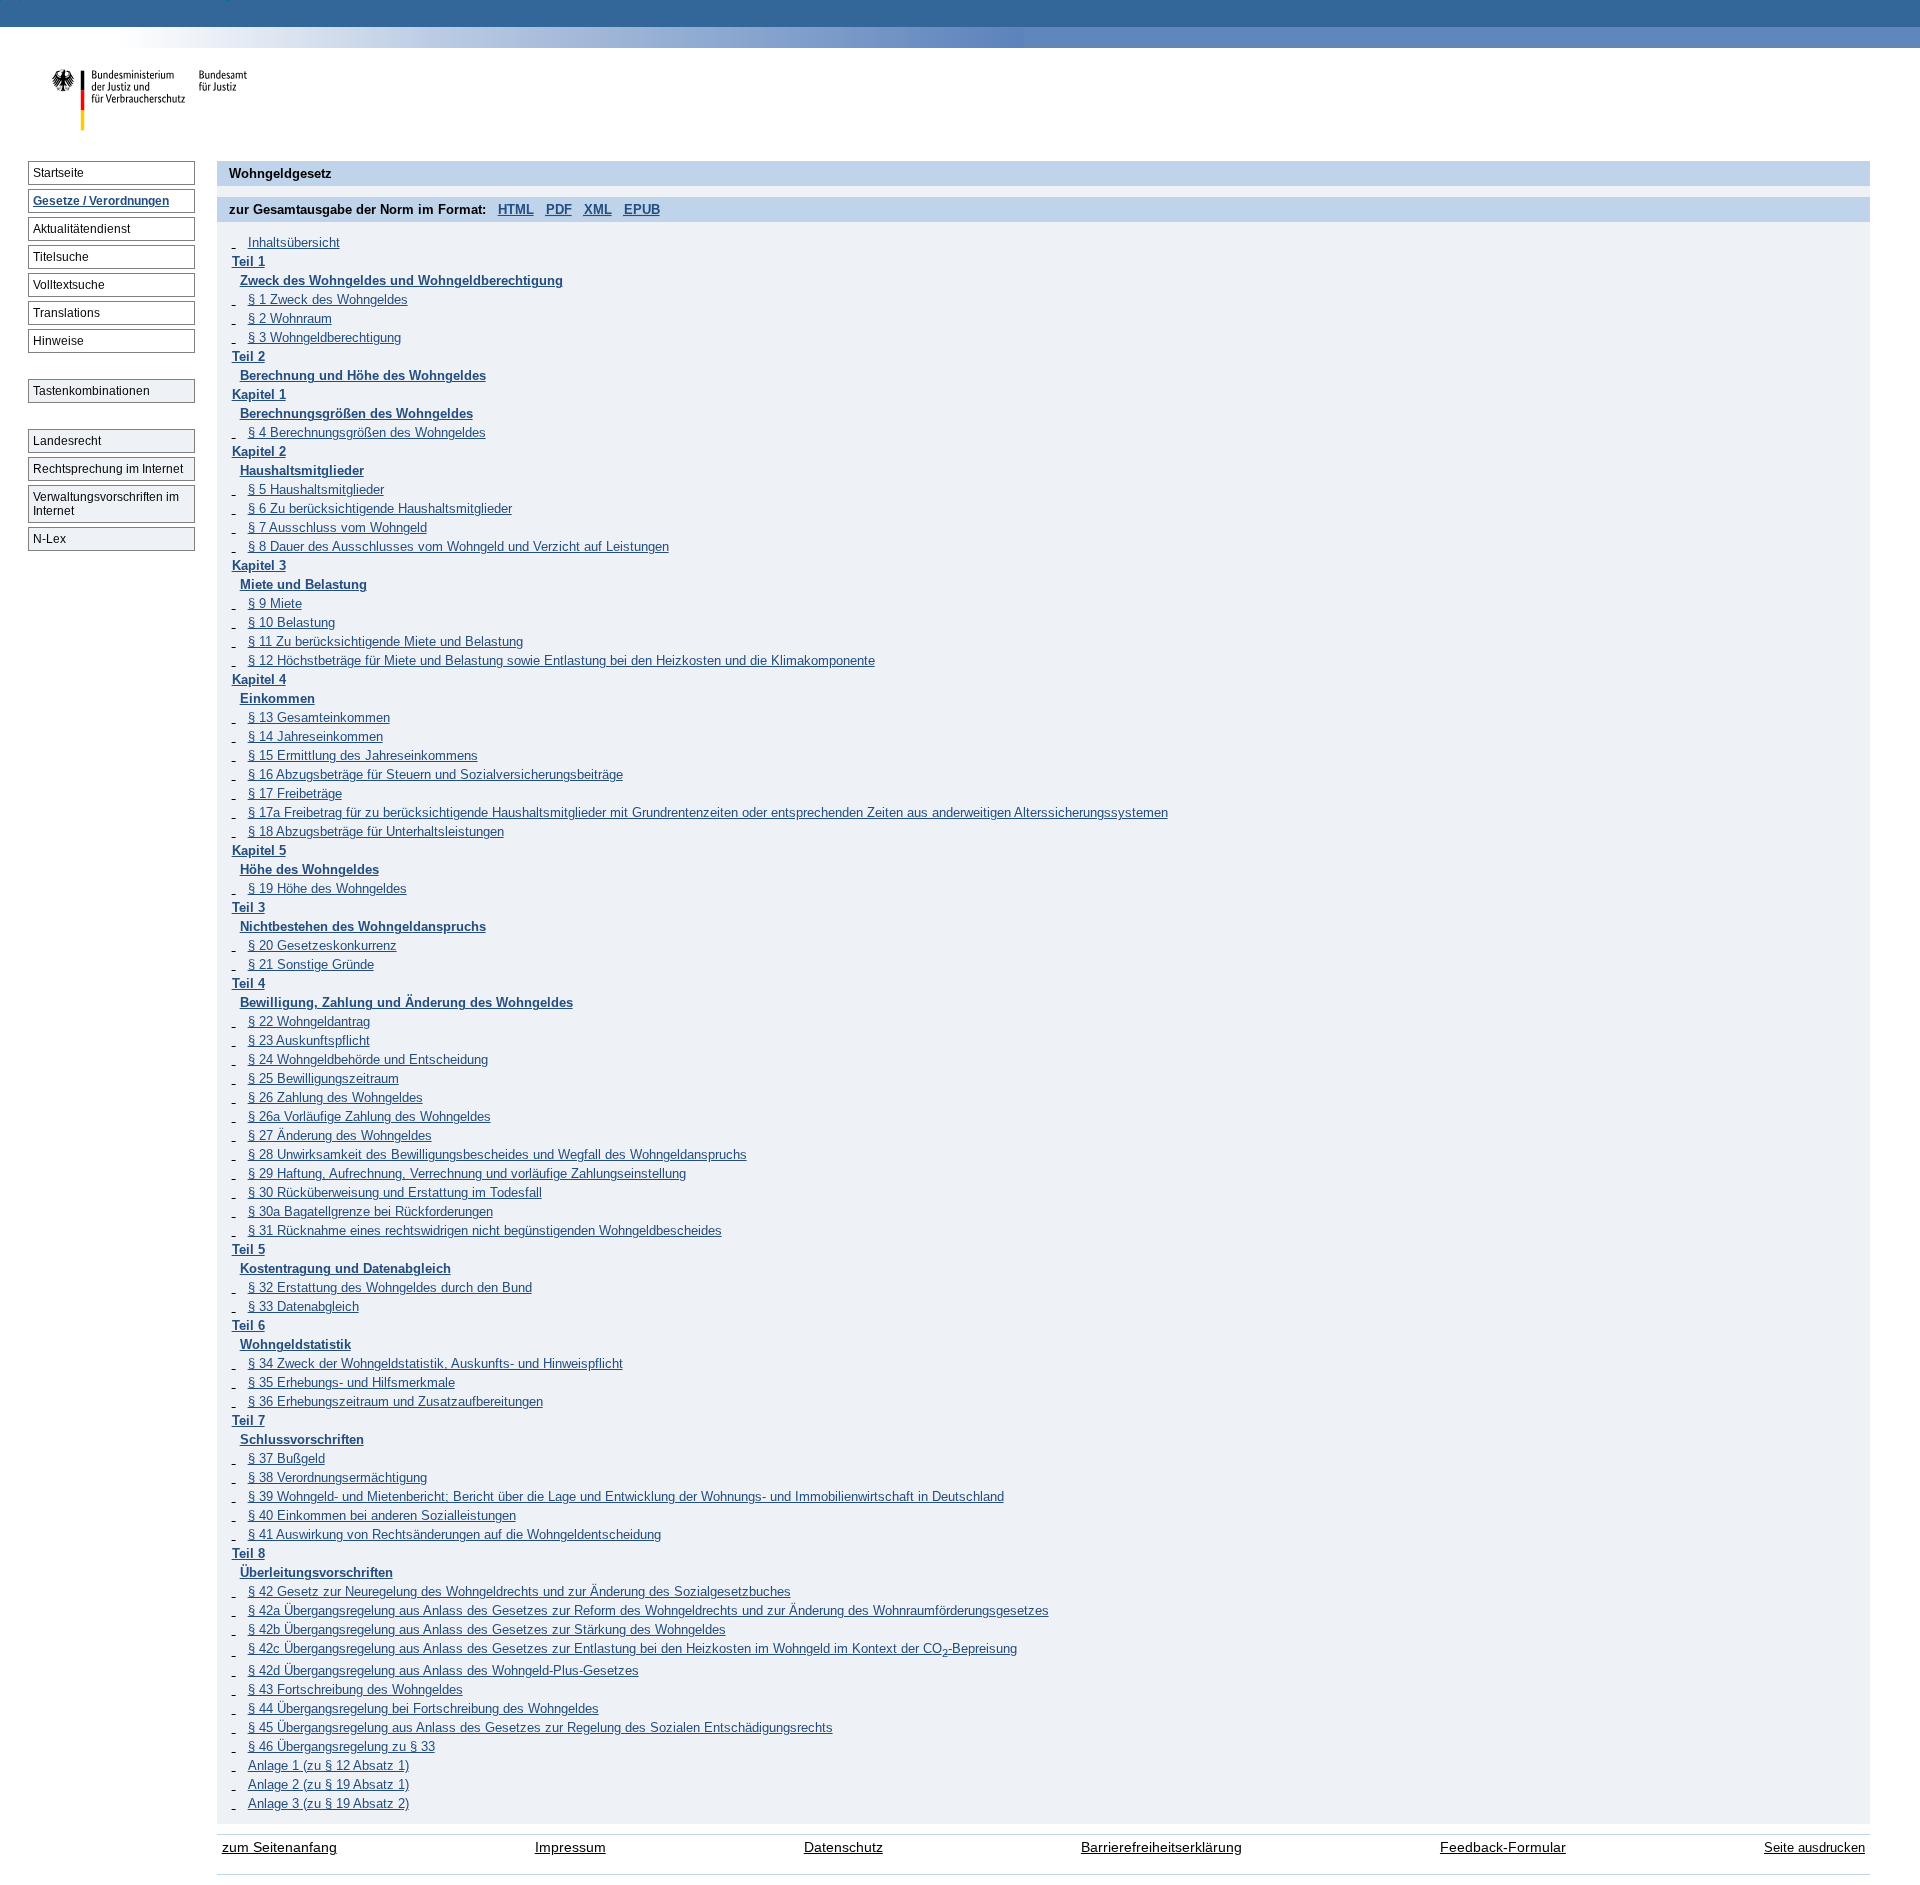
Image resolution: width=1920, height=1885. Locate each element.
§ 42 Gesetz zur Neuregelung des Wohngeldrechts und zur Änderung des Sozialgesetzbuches (519, 1591)
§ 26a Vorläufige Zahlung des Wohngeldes (369, 1116)
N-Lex (49, 539)
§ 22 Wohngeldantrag (309, 1021)
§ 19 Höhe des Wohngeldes (327, 888)
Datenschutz (843, 1847)
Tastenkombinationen (91, 391)
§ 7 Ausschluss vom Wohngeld (337, 527)
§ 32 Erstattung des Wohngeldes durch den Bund (390, 1287)
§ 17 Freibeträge (295, 793)
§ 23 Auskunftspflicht (309, 1040)
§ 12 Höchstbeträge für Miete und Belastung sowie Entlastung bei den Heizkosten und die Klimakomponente (561, 660)
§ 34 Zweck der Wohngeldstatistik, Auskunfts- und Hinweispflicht (435, 1363)
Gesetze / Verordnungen (101, 201)
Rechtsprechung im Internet (108, 469)
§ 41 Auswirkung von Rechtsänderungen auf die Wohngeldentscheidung (454, 1534)
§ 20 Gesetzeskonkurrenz (322, 945)
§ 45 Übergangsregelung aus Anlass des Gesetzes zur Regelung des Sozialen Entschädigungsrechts (540, 1727)
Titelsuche (61, 257)
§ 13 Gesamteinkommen (319, 717)
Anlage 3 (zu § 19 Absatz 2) (328, 1803)
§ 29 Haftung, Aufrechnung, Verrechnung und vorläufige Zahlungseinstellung (467, 1173)
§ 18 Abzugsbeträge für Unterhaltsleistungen (376, 831)
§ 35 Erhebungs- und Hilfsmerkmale (351, 1382)
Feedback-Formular (1503, 1847)
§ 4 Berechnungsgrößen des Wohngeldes (367, 432)
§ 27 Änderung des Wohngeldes (340, 1135)
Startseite (58, 173)
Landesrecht (67, 441)
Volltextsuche (69, 285)
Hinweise (58, 341)
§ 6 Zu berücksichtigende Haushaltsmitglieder (380, 508)
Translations (66, 313)
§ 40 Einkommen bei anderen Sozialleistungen (382, 1515)
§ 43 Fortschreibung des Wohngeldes (355, 1689)
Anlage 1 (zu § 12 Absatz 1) (328, 1765)
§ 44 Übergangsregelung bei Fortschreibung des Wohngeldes (423, 1708)
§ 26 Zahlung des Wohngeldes (335, 1097)
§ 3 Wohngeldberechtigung (324, 337)
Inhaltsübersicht (294, 242)
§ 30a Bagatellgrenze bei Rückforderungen (370, 1211)
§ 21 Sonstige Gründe (311, 964)
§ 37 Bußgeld (286, 1458)
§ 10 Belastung (291, 622)
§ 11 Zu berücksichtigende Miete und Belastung (385, 641)
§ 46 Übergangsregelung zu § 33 (341, 1746)
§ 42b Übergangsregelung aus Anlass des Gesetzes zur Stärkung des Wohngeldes (487, 1629)
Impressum (570, 1847)
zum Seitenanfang (279, 1847)
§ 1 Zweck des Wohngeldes (328, 299)
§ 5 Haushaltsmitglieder (316, 489)
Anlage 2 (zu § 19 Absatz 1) (328, 1784)
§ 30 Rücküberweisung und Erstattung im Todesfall (395, 1192)
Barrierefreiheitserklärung (1161, 1847)
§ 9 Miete (275, 603)
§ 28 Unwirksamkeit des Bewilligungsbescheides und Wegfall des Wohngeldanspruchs (497, 1154)
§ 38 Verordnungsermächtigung (337, 1477)
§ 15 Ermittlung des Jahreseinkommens (363, 755)
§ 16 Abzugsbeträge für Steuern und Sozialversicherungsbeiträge (435, 774)
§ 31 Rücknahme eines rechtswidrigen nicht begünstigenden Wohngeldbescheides (485, 1230)
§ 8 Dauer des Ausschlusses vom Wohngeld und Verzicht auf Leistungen (458, 546)
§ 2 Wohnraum (290, 318)
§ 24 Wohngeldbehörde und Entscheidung (368, 1059)
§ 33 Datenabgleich (303, 1306)
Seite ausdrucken (1814, 1847)
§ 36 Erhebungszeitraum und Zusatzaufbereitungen (395, 1401)
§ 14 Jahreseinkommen (315, 736)
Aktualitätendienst (81, 229)
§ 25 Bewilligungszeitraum (323, 1078)
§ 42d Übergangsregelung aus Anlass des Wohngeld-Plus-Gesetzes (443, 1670)
